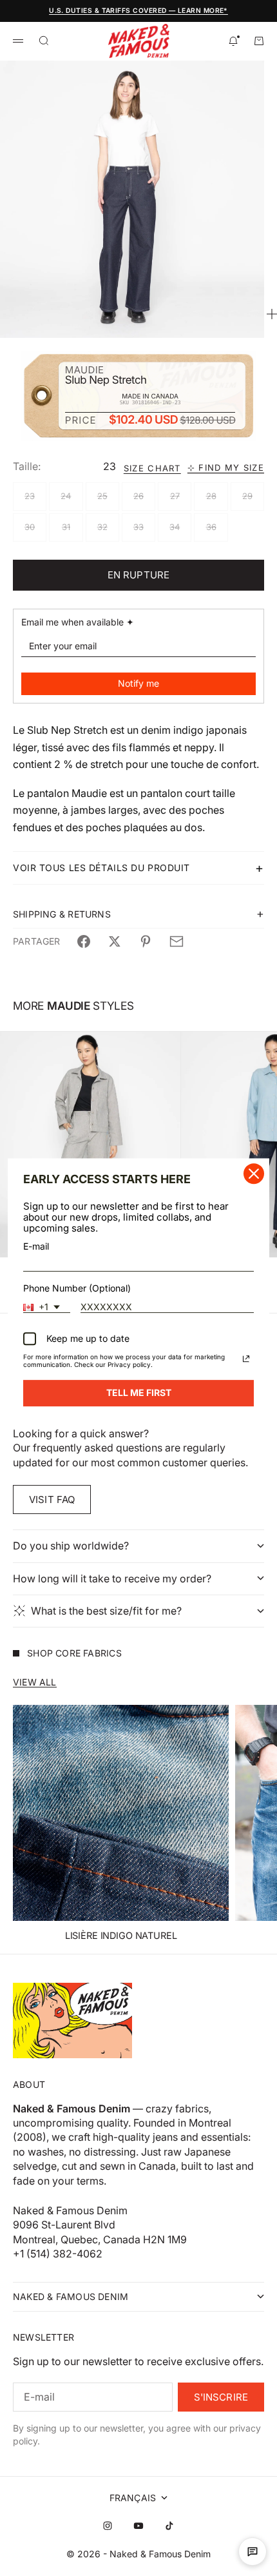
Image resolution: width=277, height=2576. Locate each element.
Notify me (138, 683)
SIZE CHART (152, 468)
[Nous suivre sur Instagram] (108, 2526)
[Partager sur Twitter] (115, 941)
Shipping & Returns (62, 914)
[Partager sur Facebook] (84, 941)
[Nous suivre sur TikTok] (169, 2526)
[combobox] (47, 1308)
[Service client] (253, 2551)
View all (35, 1682)
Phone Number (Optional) (77, 1288)
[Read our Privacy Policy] (246, 1359)
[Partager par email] (177, 941)
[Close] (254, 1174)
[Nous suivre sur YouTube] (138, 2526)
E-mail (36, 1246)
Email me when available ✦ (78, 622)
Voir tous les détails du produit (101, 868)
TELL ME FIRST (139, 1393)
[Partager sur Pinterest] (146, 941)
